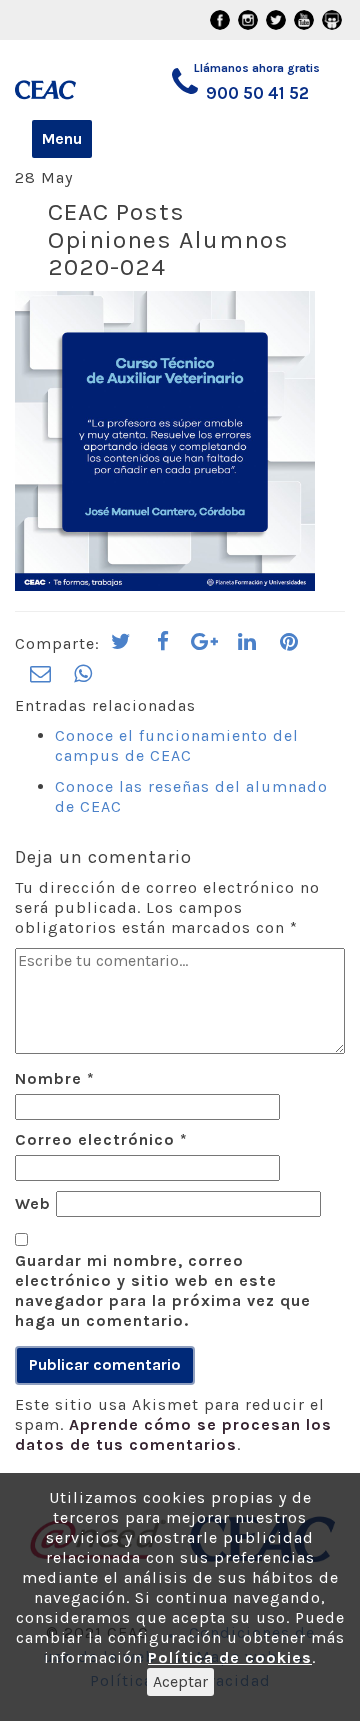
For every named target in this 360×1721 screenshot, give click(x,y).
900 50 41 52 (257, 93)
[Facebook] (163, 648)
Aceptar (180, 1681)
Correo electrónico (101, 1139)
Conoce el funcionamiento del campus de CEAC (177, 745)
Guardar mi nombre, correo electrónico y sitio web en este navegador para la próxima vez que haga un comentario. (163, 1290)
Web (33, 1203)
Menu (62, 138)
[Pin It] (289, 648)
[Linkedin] (247, 648)
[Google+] (205, 648)
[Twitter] (121, 648)
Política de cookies (230, 1657)
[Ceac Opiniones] (58, 80)
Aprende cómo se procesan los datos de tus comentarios (173, 1434)
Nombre (55, 1078)
